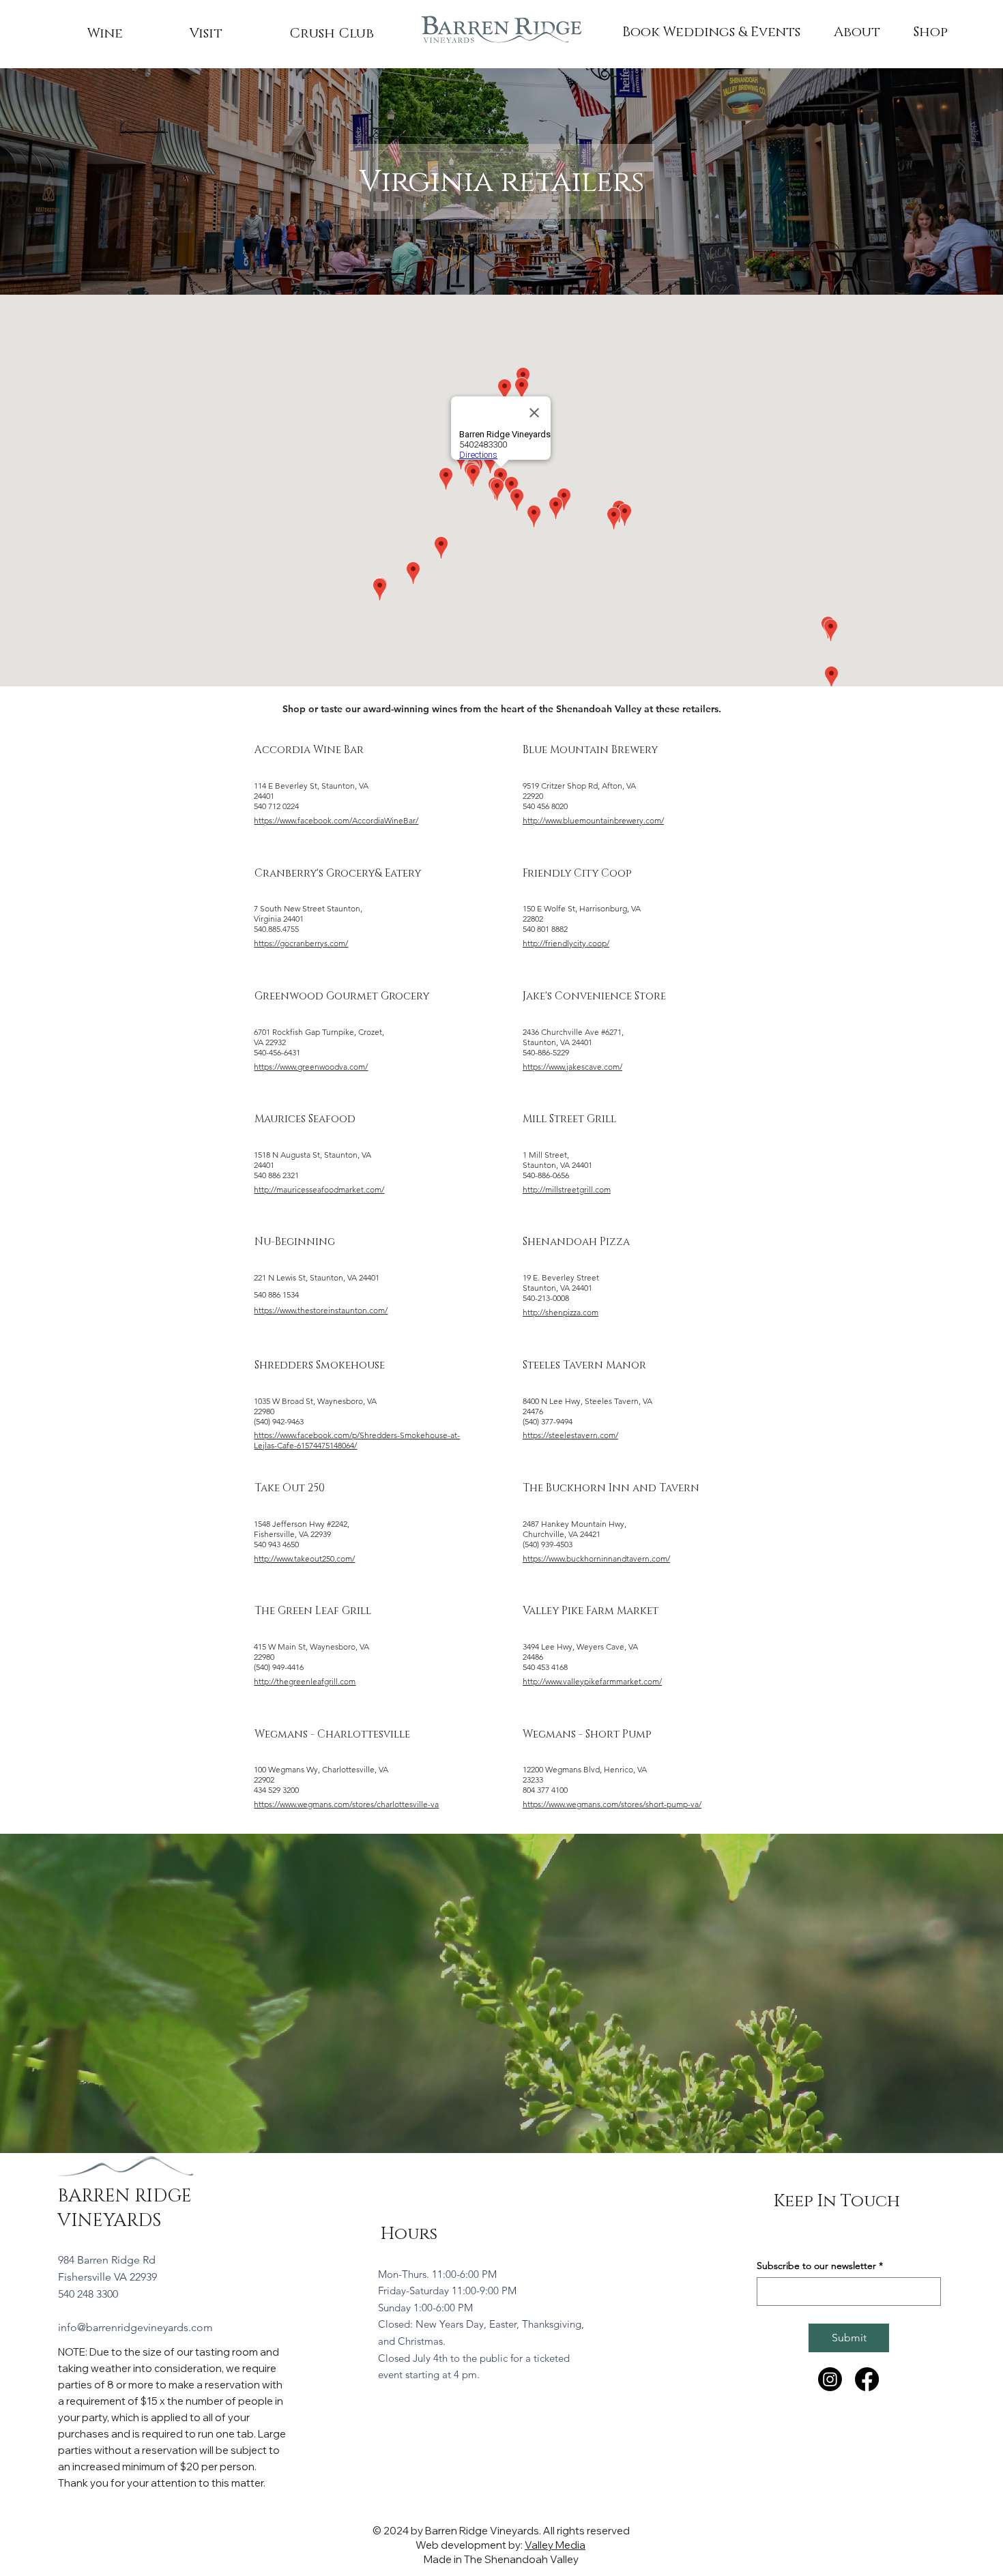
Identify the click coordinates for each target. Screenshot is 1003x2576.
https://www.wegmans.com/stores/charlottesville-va (346, 1804)
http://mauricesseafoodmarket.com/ (319, 1189)
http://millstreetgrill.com (567, 1189)
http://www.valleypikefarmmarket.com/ (592, 1681)
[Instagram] (830, 2379)
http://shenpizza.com (561, 1312)
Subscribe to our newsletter (820, 2266)
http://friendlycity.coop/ (566, 943)
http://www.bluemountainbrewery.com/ (593, 820)
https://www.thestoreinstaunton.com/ (321, 1310)
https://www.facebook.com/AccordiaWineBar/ (336, 820)
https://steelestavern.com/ (570, 1435)
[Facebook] (867, 2379)
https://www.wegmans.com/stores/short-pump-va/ (612, 1804)
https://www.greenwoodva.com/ (311, 1067)
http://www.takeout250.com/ (304, 1558)
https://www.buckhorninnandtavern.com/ (596, 1558)
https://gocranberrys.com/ (301, 943)
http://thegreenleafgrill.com (305, 1681)
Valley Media (555, 2545)
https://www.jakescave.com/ (572, 1067)
